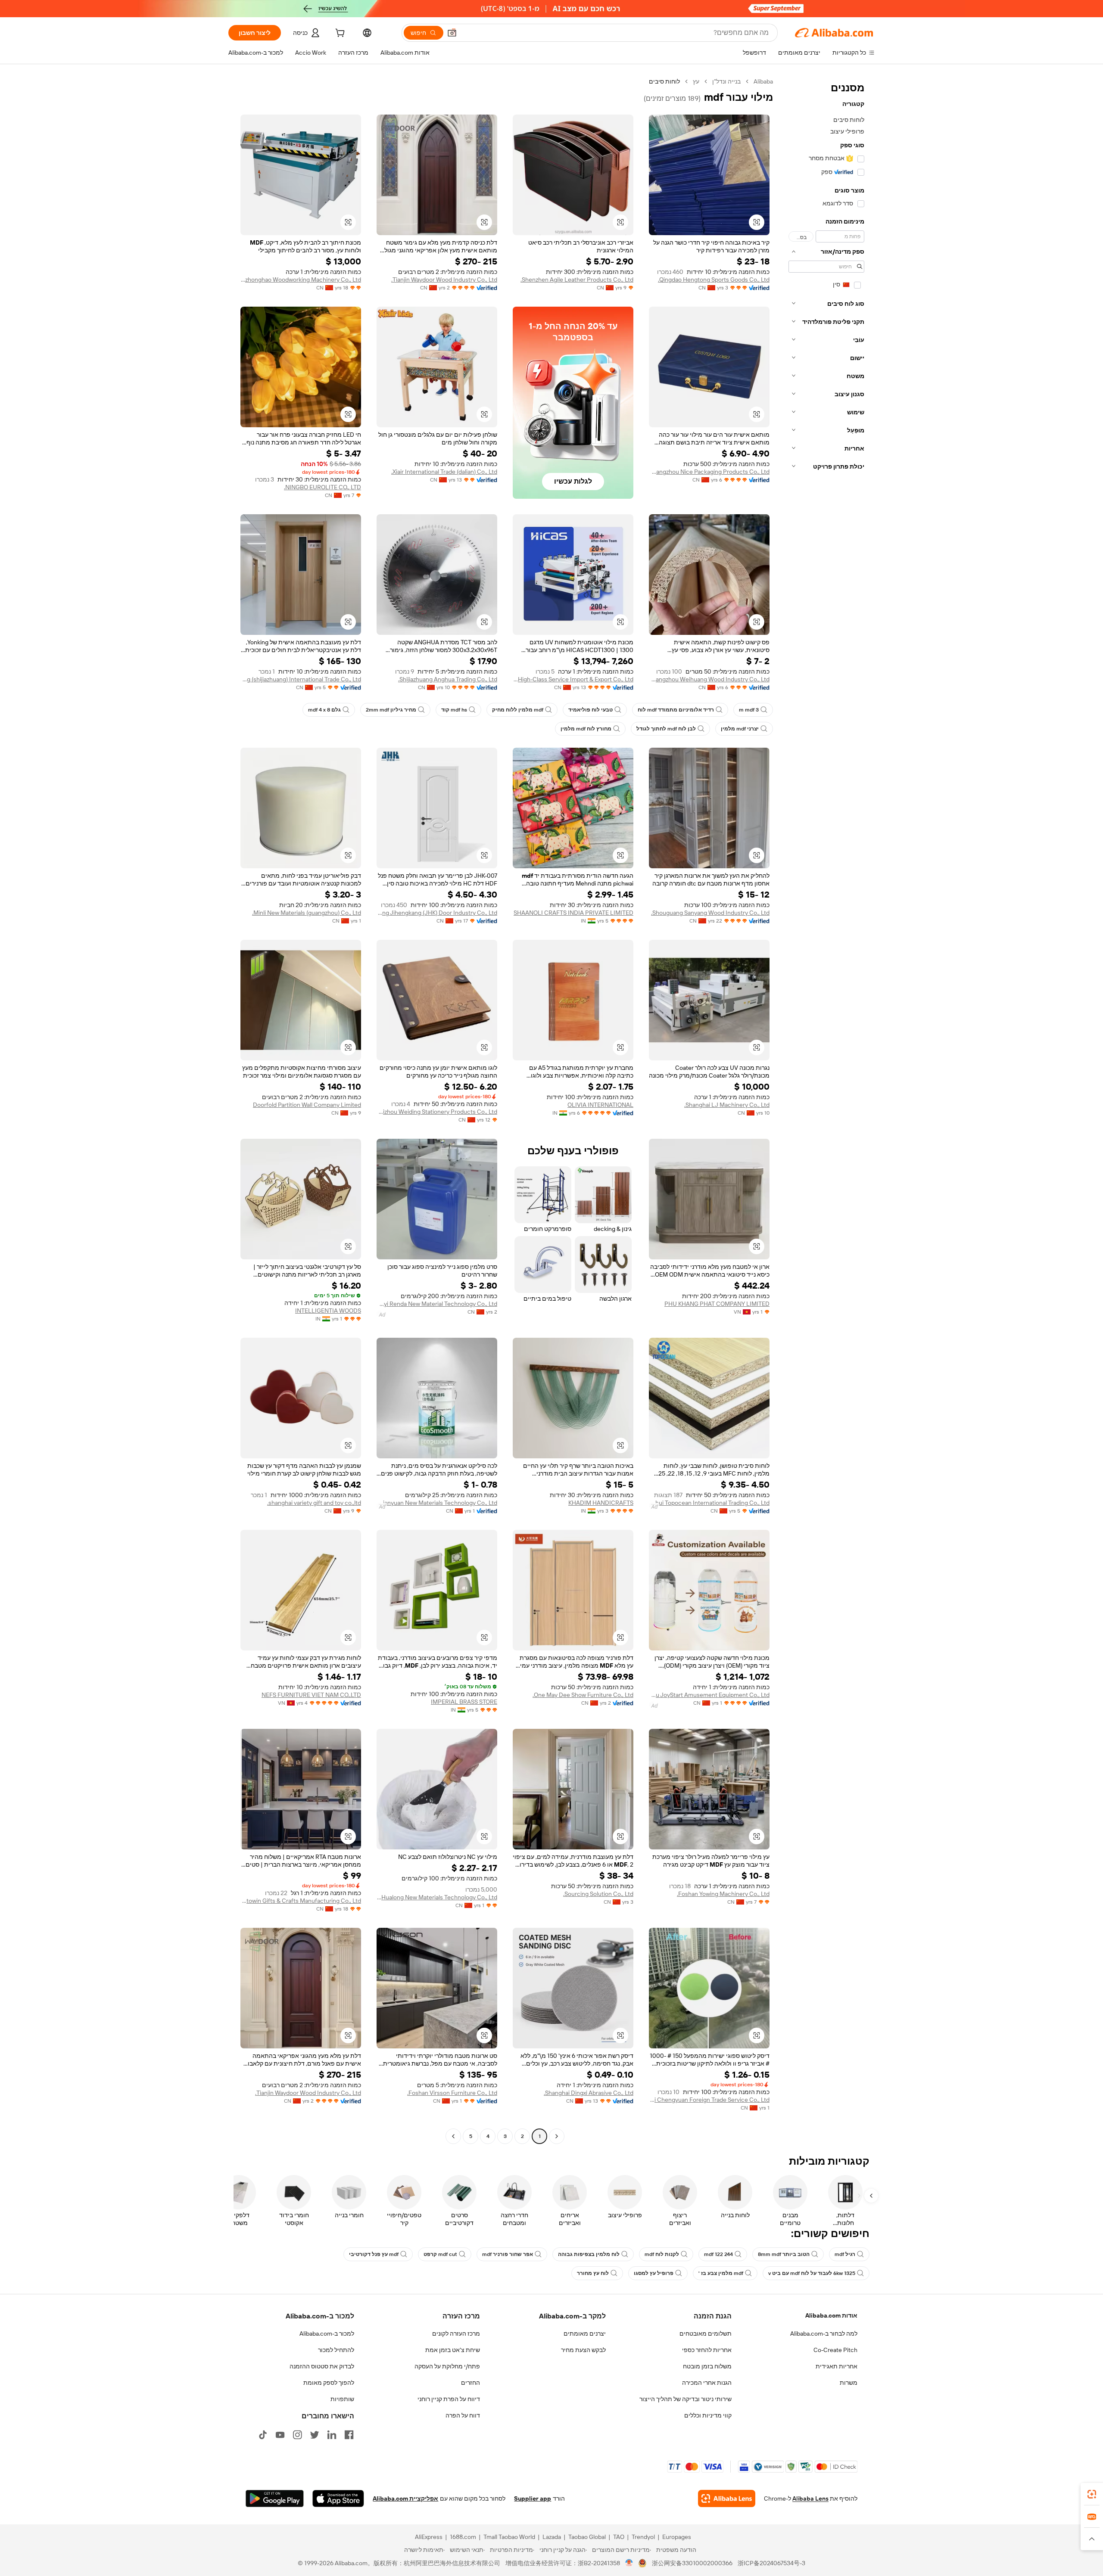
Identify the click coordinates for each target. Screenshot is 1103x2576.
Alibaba (763, 81)
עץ (696, 81)
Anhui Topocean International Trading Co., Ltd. (709, 1503)
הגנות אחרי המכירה (707, 2383)
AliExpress (429, 2537)
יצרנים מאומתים (585, 2334)
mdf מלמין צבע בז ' (721, 2273)
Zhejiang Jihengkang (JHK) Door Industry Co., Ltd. (437, 913)
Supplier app (533, 2498)
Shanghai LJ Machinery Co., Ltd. (727, 1105)
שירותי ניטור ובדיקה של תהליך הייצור (685, 2399)
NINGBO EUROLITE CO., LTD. (322, 487)
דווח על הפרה (463, 2415)
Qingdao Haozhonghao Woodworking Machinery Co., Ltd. (301, 280)
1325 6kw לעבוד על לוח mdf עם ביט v (812, 2273)
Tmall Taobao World (509, 2537)
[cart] (339, 34)
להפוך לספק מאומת (329, 2383)
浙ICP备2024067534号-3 (771, 2563)
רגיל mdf (845, 2254)
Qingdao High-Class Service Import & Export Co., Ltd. (573, 679)
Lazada (552, 2537)
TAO (619, 2537)
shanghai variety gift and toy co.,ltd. (314, 1503)
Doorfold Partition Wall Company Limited (307, 1105)
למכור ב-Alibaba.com (327, 2334)
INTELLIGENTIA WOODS (328, 1311)
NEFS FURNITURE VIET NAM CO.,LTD (311, 1695)
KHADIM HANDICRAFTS (601, 1503)
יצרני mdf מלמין (740, 729)
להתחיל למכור (336, 2350)
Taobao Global (587, 2537)
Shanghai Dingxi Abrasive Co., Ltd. (589, 2093)
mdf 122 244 (718, 2254)
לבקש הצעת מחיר (583, 2350)
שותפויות (342, 2399)
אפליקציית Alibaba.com (405, 2498)
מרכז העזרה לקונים (456, 2334)
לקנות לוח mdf (662, 2254)
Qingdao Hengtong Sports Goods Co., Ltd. (714, 280)
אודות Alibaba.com (831, 2315)
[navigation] (826, 1110)
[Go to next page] (453, 2136)
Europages (677, 2537)
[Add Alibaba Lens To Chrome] (727, 2498)
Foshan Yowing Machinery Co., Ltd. (723, 1894)
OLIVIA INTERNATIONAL (600, 1105)
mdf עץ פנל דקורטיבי (374, 2254)
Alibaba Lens (810, 2498)
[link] (1092, 2494)
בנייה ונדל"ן (726, 81)
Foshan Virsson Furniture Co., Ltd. (452, 2093)
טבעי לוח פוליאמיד (590, 710)
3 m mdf (749, 710)
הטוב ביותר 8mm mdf (784, 2254)
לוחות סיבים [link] (664, 81)
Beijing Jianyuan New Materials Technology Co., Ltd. (437, 1503)
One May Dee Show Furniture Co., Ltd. (583, 1695)
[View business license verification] (629, 2563)
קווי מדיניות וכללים (708, 2415)
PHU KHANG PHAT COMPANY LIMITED (717, 1304)
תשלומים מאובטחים (706, 2334)
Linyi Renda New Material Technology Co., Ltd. (437, 1304)
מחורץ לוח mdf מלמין (586, 729)
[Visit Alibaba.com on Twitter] (315, 2435)
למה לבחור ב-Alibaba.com (824, 2334)
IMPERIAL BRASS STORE (464, 1702)
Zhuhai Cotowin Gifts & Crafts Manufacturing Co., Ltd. (301, 1901)
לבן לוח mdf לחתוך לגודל (666, 729)
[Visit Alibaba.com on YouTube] (280, 2435)
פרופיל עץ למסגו (654, 2273)
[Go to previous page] (557, 2136)
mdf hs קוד (454, 710)
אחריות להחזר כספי (707, 2350)
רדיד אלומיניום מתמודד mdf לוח (676, 710)
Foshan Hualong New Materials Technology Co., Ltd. (437, 1897)
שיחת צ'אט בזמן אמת (453, 2350)
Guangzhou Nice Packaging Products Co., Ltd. (709, 472)
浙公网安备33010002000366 (692, 2563)
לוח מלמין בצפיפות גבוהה (589, 2254)
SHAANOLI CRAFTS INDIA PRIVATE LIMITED (573, 913)
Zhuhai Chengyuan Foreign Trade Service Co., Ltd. (709, 2100)
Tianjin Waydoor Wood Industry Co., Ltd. (444, 280)
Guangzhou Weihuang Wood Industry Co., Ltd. (709, 679)
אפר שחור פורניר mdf (508, 2254)
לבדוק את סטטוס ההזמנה (322, 2366)
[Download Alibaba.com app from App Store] (338, 2498)
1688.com (463, 2537)
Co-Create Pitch (835, 2350)
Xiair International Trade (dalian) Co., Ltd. (444, 472)
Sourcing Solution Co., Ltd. (598, 1894)
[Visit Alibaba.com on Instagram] (297, 2435)
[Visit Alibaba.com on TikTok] (263, 2435)
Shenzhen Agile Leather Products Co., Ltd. (577, 280)
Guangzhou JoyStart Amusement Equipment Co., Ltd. (709, 1695)
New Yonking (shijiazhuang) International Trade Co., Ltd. (301, 679)
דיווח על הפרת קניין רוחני (449, 2399)
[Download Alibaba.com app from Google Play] (275, 2498)
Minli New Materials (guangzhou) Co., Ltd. (307, 913)
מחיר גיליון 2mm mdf (391, 710)
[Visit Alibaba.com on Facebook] (349, 2435)
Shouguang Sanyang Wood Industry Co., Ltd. (710, 913)
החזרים (470, 2383)
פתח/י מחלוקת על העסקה (447, 2366)
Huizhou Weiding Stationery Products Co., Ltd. (437, 1112)
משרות (849, 2383)
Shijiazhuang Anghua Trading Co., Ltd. (448, 679)
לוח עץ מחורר (593, 2273)
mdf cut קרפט (440, 2254)
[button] (452, 33)
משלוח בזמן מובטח (707, 2366)
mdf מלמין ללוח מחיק (518, 710)
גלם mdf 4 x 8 (324, 710)
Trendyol (643, 2537)
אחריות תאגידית (837, 2366)
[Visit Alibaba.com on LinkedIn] (332, 2435)
